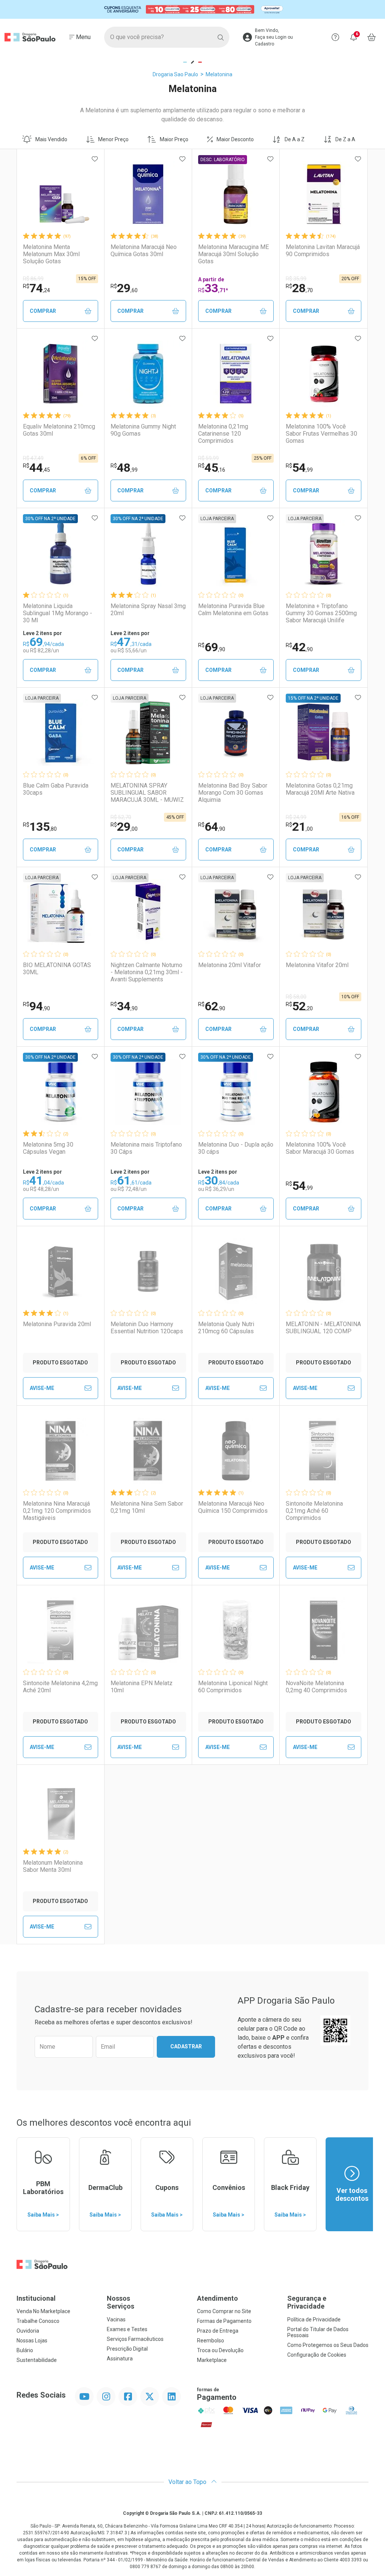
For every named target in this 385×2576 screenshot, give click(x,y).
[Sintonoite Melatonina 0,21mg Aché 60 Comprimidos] (324, 1451)
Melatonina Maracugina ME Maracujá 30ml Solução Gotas (233, 254)
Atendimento (218, 2298)
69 (212, 647)
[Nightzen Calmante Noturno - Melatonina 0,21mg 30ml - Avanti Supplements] (148, 912)
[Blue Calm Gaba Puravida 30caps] (61, 733)
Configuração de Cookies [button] (317, 2355)
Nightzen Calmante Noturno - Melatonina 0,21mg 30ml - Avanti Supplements (147, 972)
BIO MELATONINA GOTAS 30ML (57, 969)
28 (299, 288)
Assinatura (120, 2359)
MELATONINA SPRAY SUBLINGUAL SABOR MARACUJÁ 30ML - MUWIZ (147, 793)
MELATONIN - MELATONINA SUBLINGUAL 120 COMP (323, 1328)
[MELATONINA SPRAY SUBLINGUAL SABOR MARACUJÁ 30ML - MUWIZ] (148, 733)
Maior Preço (174, 139)
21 (299, 827)
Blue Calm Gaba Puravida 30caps (56, 789)
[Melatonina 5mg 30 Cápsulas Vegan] (61, 1092)
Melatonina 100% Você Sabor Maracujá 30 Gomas (320, 1148)
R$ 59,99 (208, 458)
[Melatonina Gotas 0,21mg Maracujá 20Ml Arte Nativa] (324, 733)
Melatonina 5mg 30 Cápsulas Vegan (48, 1148)
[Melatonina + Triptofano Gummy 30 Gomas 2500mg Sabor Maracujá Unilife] (324, 553)
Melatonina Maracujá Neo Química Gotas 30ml (144, 251)
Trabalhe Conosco (38, 2321)
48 (124, 468)
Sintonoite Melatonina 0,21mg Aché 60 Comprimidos (314, 1511)
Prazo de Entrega (218, 2331)
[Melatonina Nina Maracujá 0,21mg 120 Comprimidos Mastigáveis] (61, 1451)
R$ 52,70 (121, 817)
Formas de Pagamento (224, 2321)
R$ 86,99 (33, 279)
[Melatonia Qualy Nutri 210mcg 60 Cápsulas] (236, 1271)
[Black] (192, 10)
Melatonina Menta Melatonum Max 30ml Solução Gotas (51, 254)
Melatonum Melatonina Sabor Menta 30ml (53, 1866)
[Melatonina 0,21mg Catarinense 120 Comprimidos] (236, 374)
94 (36, 1006)
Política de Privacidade (314, 2319)
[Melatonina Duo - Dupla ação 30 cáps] (236, 1092)
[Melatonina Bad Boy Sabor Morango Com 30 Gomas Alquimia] (236, 733)
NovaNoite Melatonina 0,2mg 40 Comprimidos (316, 1687)
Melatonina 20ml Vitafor (230, 965)
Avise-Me (42, 1388)
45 (212, 468)
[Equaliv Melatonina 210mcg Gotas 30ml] (61, 374)
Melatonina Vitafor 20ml (317, 965)
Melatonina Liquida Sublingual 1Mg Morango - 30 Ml (58, 613)
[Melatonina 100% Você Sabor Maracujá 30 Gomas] (324, 1092)
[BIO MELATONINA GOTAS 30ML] (61, 912)
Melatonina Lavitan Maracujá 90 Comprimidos (323, 251)
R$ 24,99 (296, 817)
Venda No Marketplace (43, 2311)
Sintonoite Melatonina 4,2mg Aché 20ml (60, 1687)
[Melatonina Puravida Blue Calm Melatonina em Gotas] (236, 553)
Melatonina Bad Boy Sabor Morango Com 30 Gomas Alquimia (233, 793)
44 (36, 468)
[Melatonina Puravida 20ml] (61, 1271)
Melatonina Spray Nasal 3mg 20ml (148, 610)
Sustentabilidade (37, 2360)
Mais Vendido (51, 139)
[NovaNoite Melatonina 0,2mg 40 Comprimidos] (324, 1630)
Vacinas (116, 2319)
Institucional (36, 2298)
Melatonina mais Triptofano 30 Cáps (146, 1148)
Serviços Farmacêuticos (135, 2339)
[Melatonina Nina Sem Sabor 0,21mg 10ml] (148, 1451)
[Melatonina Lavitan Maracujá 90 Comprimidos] (324, 194)
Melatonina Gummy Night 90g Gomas (143, 430)
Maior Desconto (235, 139)
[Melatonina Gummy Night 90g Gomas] (148, 374)
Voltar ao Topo (188, 2482)
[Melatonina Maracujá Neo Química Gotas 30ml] (148, 194)
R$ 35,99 (296, 279)
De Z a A (345, 139)
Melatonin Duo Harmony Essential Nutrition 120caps (147, 1328)
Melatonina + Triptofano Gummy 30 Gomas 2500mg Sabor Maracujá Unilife (321, 613)
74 (36, 288)
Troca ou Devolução (220, 2350)
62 (212, 1006)
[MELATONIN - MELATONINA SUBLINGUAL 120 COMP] (324, 1271)
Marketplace (212, 2360)
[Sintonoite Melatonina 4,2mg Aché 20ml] (61, 1630)
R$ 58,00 (296, 997)
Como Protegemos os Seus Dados (328, 2345)
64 (212, 827)
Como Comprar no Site (224, 2311)
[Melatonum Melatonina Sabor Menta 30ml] (61, 1810)
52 (299, 1006)
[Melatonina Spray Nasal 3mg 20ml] (148, 553)
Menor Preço (113, 139)
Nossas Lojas (32, 2341)
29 (124, 288)
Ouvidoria (28, 2331)
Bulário (25, 2350)
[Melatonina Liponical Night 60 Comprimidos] (236, 1630)
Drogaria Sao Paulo (175, 74)
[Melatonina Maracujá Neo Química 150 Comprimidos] (236, 1451)
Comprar (43, 311)
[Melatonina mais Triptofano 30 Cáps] (148, 1092)
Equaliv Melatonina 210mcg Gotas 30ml (59, 430)
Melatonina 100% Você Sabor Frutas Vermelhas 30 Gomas (321, 434)
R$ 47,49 (33, 458)
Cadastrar (186, 2046)
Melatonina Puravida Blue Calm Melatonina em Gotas (233, 610)
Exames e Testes (127, 2329)
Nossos (121, 2302)
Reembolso (211, 2341)
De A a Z (295, 139)
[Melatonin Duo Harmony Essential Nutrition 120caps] (148, 1271)
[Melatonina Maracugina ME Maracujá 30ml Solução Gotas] (236, 194)
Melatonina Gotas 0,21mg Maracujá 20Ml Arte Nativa (320, 789)
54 (299, 468)
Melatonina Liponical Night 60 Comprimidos (233, 1687)
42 (299, 647)
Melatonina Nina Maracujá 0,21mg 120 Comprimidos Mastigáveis (57, 1511)
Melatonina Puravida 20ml (57, 1324)
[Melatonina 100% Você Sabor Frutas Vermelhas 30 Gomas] (324, 374)
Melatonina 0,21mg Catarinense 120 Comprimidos (223, 434)
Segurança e (307, 2302)
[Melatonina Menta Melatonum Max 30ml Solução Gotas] (61, 194)
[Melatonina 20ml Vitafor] (236, 912)
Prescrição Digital (127, 2349)
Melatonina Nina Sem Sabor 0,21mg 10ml (147, 1507)
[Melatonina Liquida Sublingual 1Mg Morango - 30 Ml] (61, 553)
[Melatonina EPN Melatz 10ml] (148, 1630)
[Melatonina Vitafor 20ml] (324, 912)
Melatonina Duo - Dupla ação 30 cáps (236, 1148)
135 (40, 827)
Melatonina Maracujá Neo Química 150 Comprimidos (233, 1507)
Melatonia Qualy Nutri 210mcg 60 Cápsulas (226, 1328)
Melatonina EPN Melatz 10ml (142, 1687)
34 (124, 1006)
